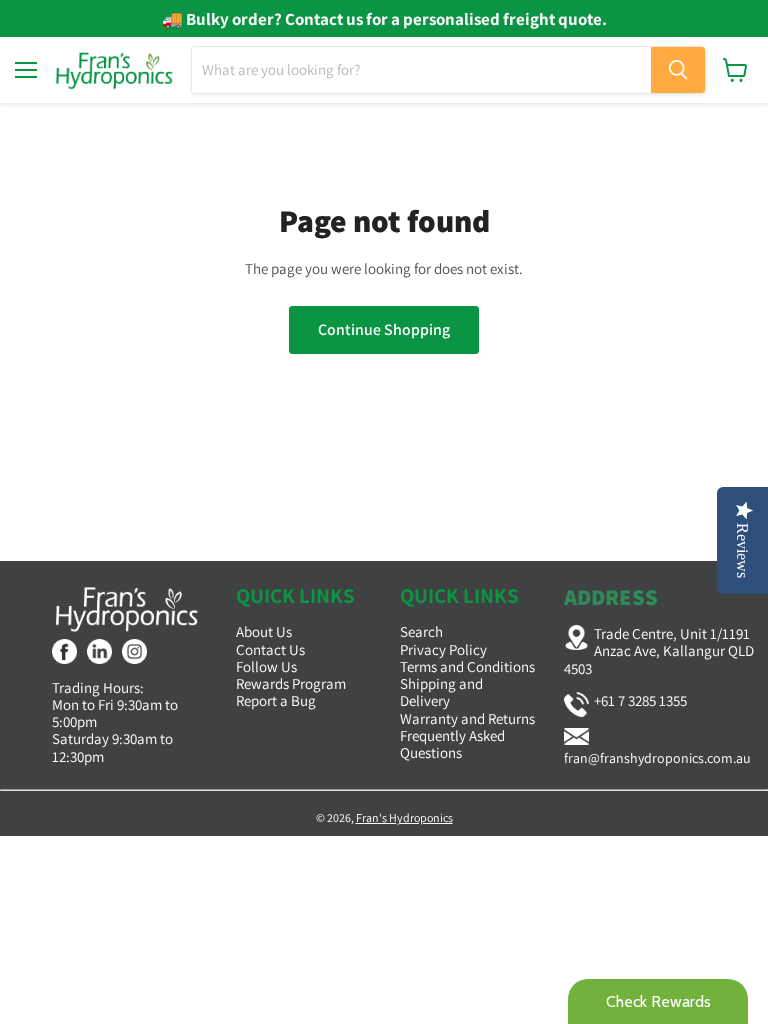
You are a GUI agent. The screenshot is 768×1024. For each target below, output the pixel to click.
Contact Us (270, 649)
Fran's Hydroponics (404, 817)
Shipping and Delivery (441, 692)
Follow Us (266, 666)
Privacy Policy (443, 649)
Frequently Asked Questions (452, 744)
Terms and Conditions (467, 666)
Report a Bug (276, 700)
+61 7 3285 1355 (640, 700)
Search (421, 631)
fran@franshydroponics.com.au (657, 758)
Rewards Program (291, 683)
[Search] (678, 70)
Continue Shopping (384, 329)
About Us (264, 631)
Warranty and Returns (467, 718)
